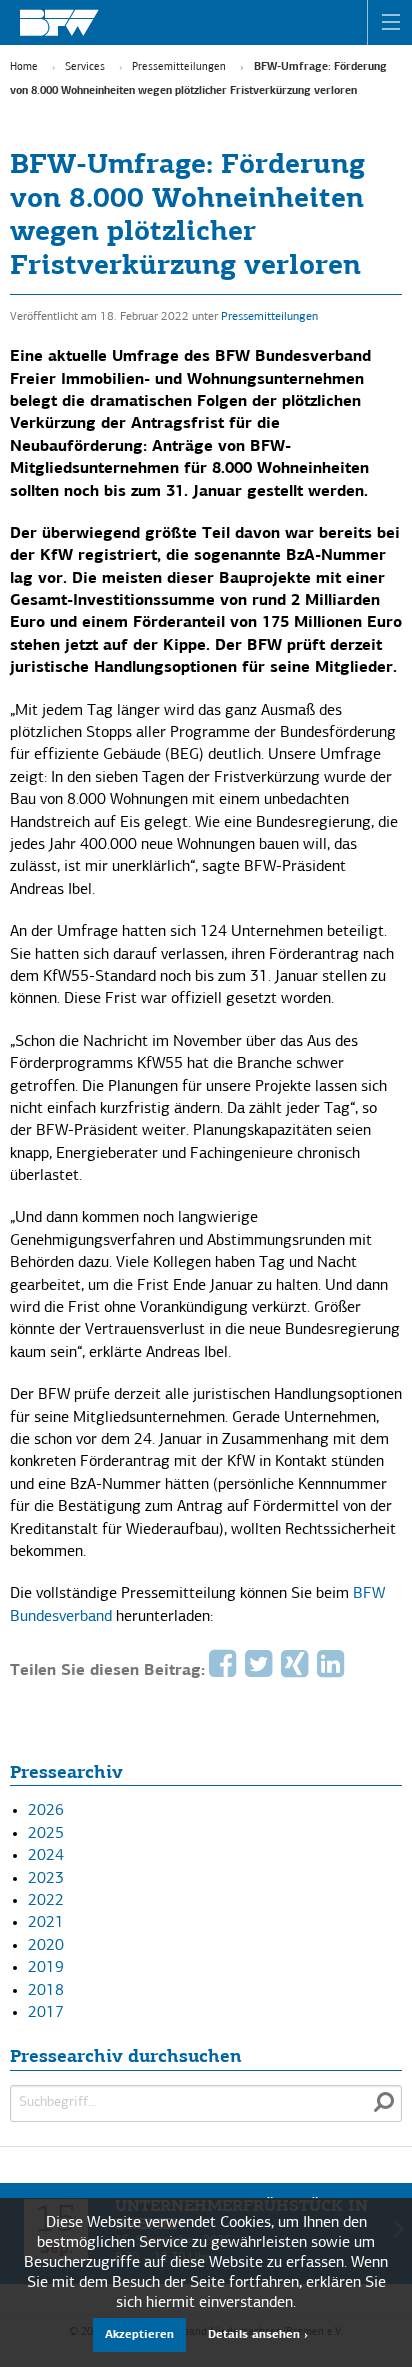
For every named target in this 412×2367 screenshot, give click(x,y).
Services (85, 67)
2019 (46, 1968)
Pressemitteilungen (179, 67)
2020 (46, 1946)
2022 (46, 1901)
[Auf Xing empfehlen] (297, 1671)
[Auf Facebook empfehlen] (225, 1671)
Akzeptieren (139, 2335)
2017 (46, 2013)
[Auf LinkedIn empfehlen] (333, 1671)
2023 (46, 1879)
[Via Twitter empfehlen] (261, 1671)
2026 (46, 1811)
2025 (46, 1834)
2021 (46, 1923)
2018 (46, 1991)
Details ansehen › (258, 2335)
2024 (46, 1856)
